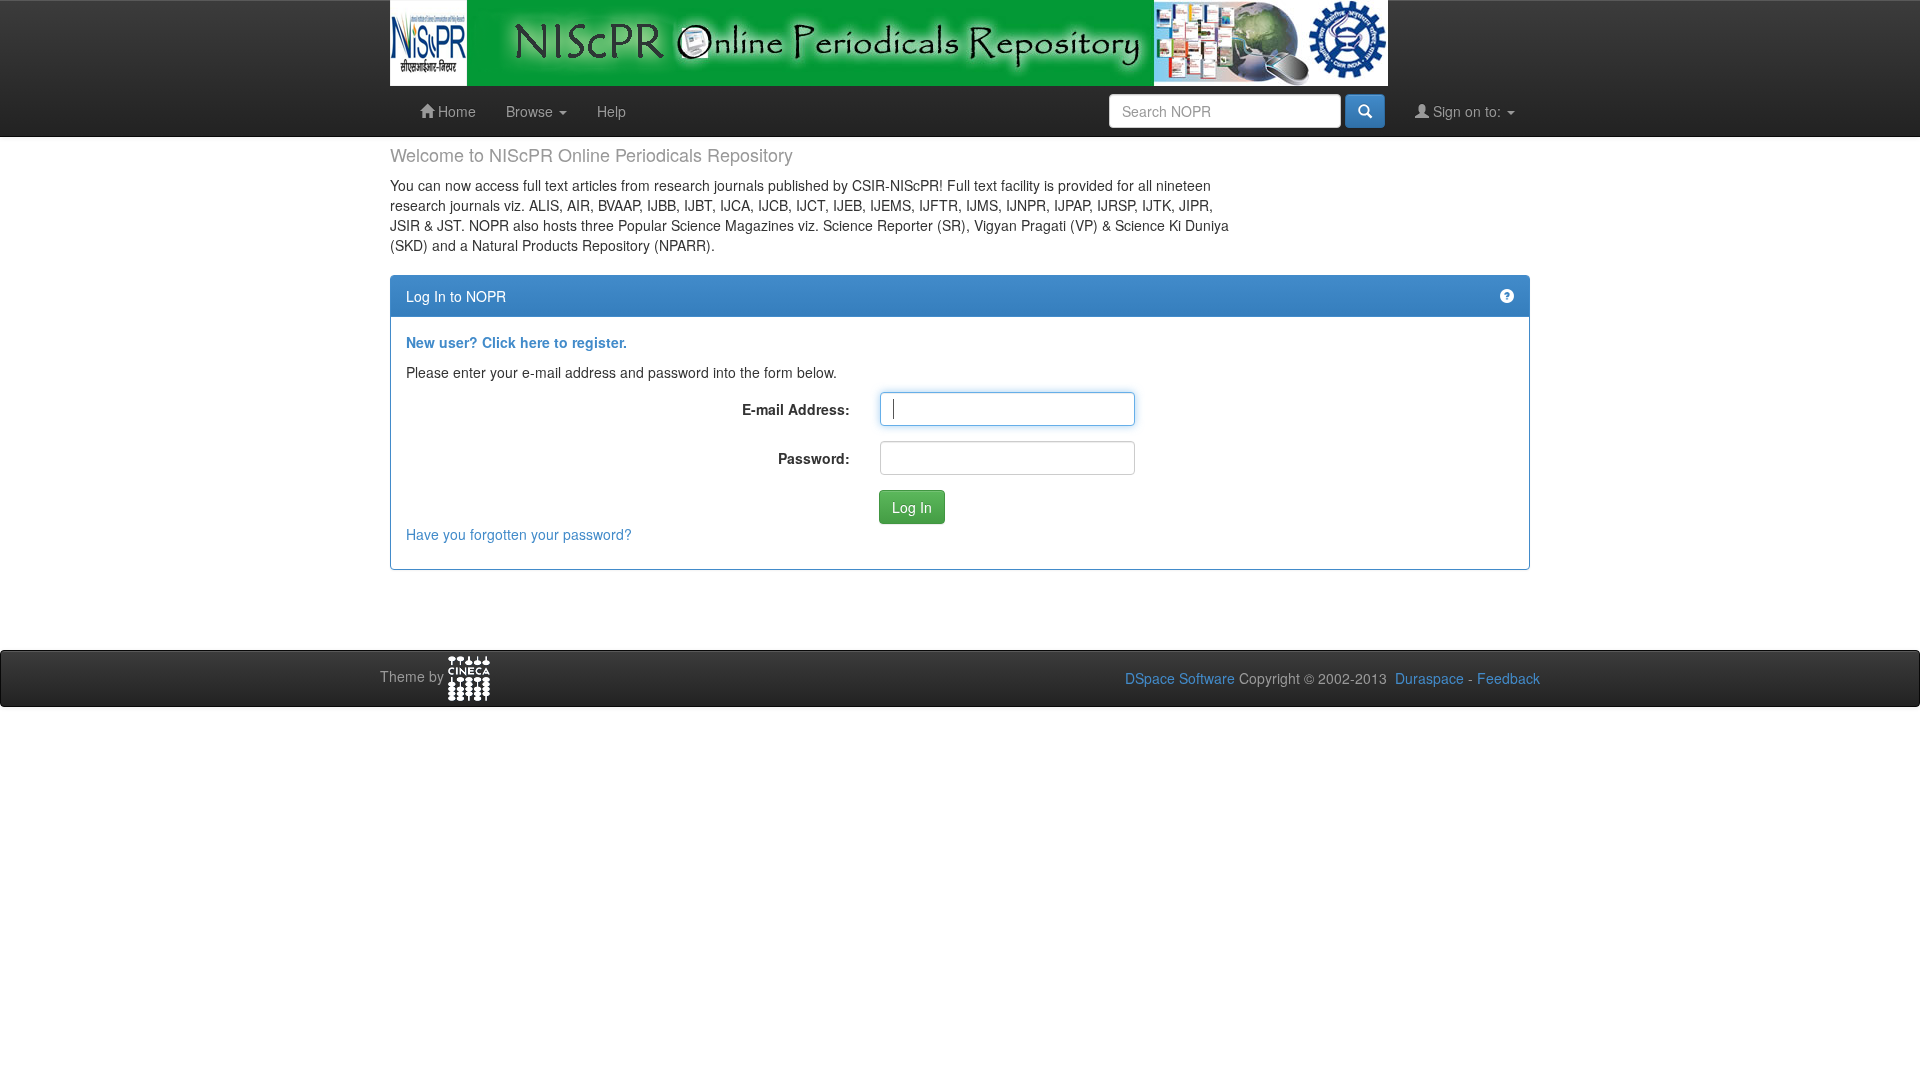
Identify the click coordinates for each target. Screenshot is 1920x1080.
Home (455, 111)
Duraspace (1429, 678)
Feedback (1508, 678)
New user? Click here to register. (516, 342)
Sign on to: (1467, 111)
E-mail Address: (796, 409)
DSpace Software (1180, 678)
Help (611, 111)
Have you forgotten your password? (519, 534)
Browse (531, 111)
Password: (814, 458)
